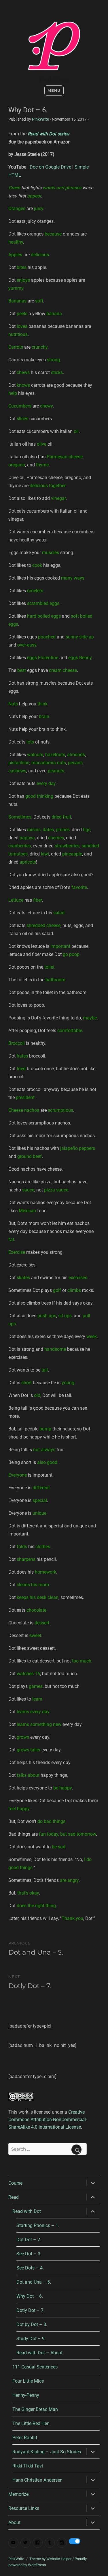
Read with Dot (27, 2211)
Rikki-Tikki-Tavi (28, 2466)
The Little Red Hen (31, 2423)
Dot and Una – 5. (34, 2282)
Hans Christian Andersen (37, 2480)
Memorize (18, 2494)
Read (14, 2197)
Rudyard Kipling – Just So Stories (47, 2452)
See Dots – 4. (30, 2268)
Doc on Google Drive (50, 167)
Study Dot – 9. (31, 2339)
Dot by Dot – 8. (32, 2324)
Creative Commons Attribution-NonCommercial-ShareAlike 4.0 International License (48, 2120)
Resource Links (24, 2508)
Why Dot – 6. (30, 2296)
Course (15, 2183)
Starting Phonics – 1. (38, 2225)
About (14, 2522)
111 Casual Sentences (35, 2367)
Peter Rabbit (25, 2438)
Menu (54, 90)
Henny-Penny (26, 2395)
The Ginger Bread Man (35, 2409)
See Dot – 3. (29, 2254)
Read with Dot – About (39, 2353)
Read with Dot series (48, 134)
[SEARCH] (76, 2150)
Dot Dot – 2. (29, 2240)
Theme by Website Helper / (52, 2559)
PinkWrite (54, 80)
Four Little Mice (28, 2381)
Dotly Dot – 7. (31, 2310)
